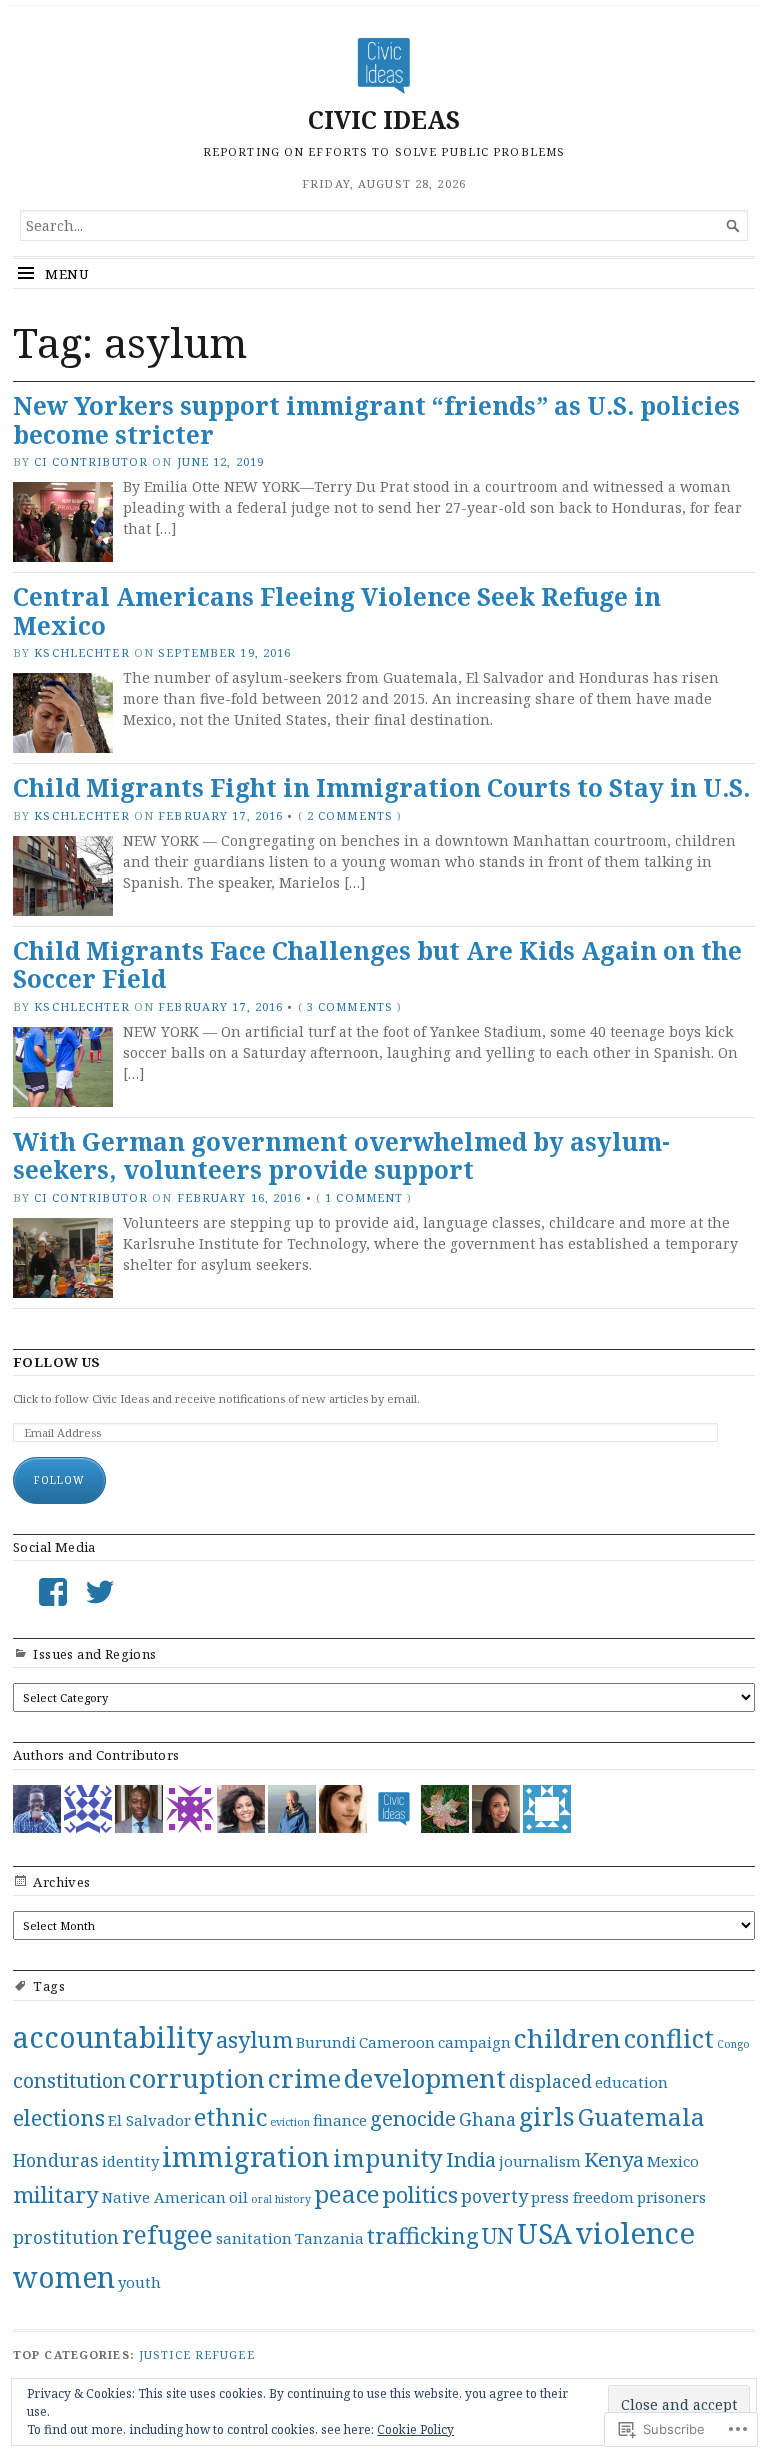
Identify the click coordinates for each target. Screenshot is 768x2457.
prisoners (671, 2197)
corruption (197, 2078)
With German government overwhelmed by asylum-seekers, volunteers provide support (341, 1156)
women (64, 2277)
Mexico (673, 2161)
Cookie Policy (415, 2429)
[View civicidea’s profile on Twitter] (100, 1592)
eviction (290, 2122)
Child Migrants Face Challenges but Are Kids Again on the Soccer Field (377, 965)
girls (547, 2116)
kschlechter (81, 652)
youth (139, 2282)
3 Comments (350, 1006)
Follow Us (57, 1362)
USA (544, 2233)
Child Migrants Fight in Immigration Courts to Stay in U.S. (381, 787)
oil (238, 2197)
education (631, 2082)
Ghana (487, 2119)
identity (130, 2161)
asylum (254, 2039)
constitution (69, 2080)
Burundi (326, 2042)
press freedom (582, 2197)
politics (420, 2194)
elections (59, 2117)
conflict (669, 2038)
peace (347, 2194)
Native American (164, 2197)
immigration (246, 2156)
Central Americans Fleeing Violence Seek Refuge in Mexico (337, 611)
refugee (167, 2234)
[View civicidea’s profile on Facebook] (53, 1592)
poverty (494, 2196)
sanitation (254, 2238)
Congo (733, 2044)
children (567, 2038)
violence (635, 2233)
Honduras (56, 2160)
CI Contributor (91, 461)
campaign (474, 2042)
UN (498, 2235)
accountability (113, 2037)
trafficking (423, 2235)
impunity (388, 2158)
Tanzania (329, 2238)
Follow (59, 1480)
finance (340, 2120)
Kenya (614, 2159)
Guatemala (641, 2117)
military (56, 2194)
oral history (281, 2199)
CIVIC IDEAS (384, 119)
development (425, 2078)
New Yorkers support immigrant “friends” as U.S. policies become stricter (376, 420)
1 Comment (364, 1197)
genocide (413, 2118)
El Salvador (149, 2120)
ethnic (230, 2117)
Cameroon (397, 2042)
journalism (540, 2161)
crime (304, 2078)
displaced (550, 2081)
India (471, 2159)
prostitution (66, 2237)
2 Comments (350, 815)
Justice (165, 2354)
